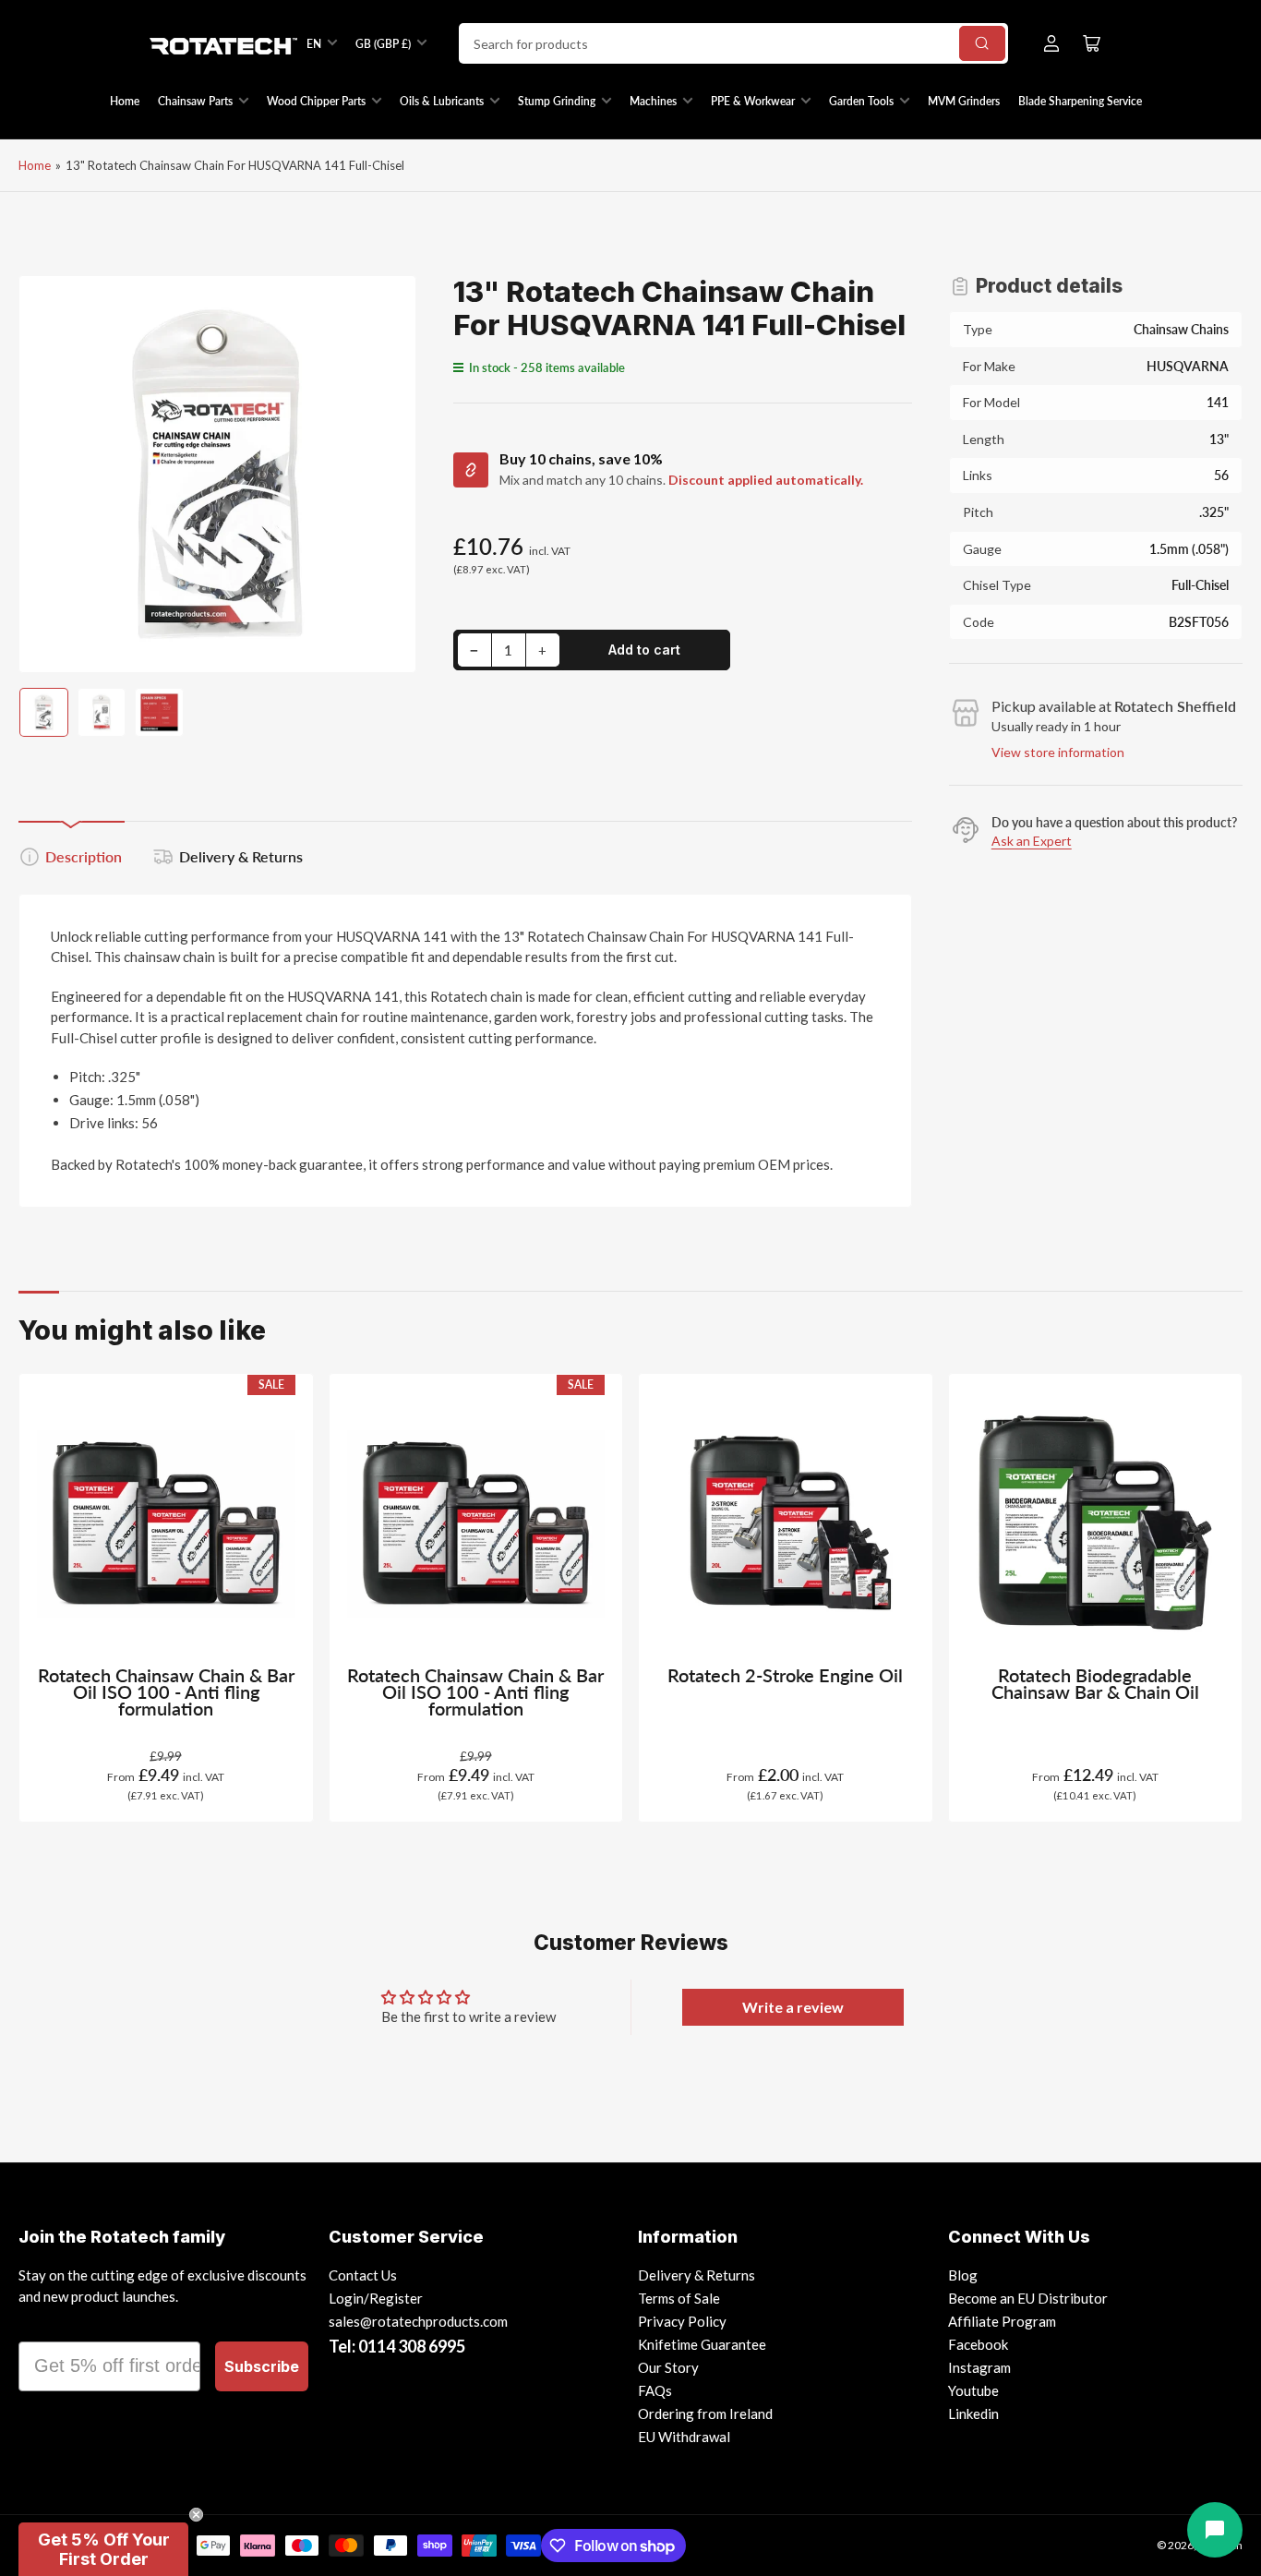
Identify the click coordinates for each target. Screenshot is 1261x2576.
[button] (103, 2549)
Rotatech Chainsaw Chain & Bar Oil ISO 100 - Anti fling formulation (166, 1692)
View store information (1058, 752)
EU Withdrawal (684, 2437)
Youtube (973, 2390)
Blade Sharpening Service (1080, 101)
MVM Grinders (964, 101)
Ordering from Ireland (705, 2413)
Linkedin (973, 2413)
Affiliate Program (1002, 2321)
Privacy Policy (682, 2321)
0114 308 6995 (412, 2346)
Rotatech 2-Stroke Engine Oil (785, 1675)
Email (43, 2325)
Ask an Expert (1032, 841)
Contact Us (363, 2275)
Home (125, 101)
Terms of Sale (679, 2298)
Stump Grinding (557, 101)
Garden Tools (861, 101)
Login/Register (376, 2298)
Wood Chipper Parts (316, 101)
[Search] (982, 43)
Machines (653, 101)
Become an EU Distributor (1028, 2298)
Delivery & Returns (241, 856)
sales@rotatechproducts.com (418, 2321)
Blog (963, 2275)
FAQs (655, 2390)
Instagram (979, 2367)
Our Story (668, 2367)
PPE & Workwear (753, 101)
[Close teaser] (196, 2515)
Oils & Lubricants (442, 101)
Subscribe (262, 2366)
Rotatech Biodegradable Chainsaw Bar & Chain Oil (1095, 1684)
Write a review (793, 2007)
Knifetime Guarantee (702, 2344)
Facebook (978, 2344)
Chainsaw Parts (195, 101)
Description (84, 856)
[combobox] (733, 43)
